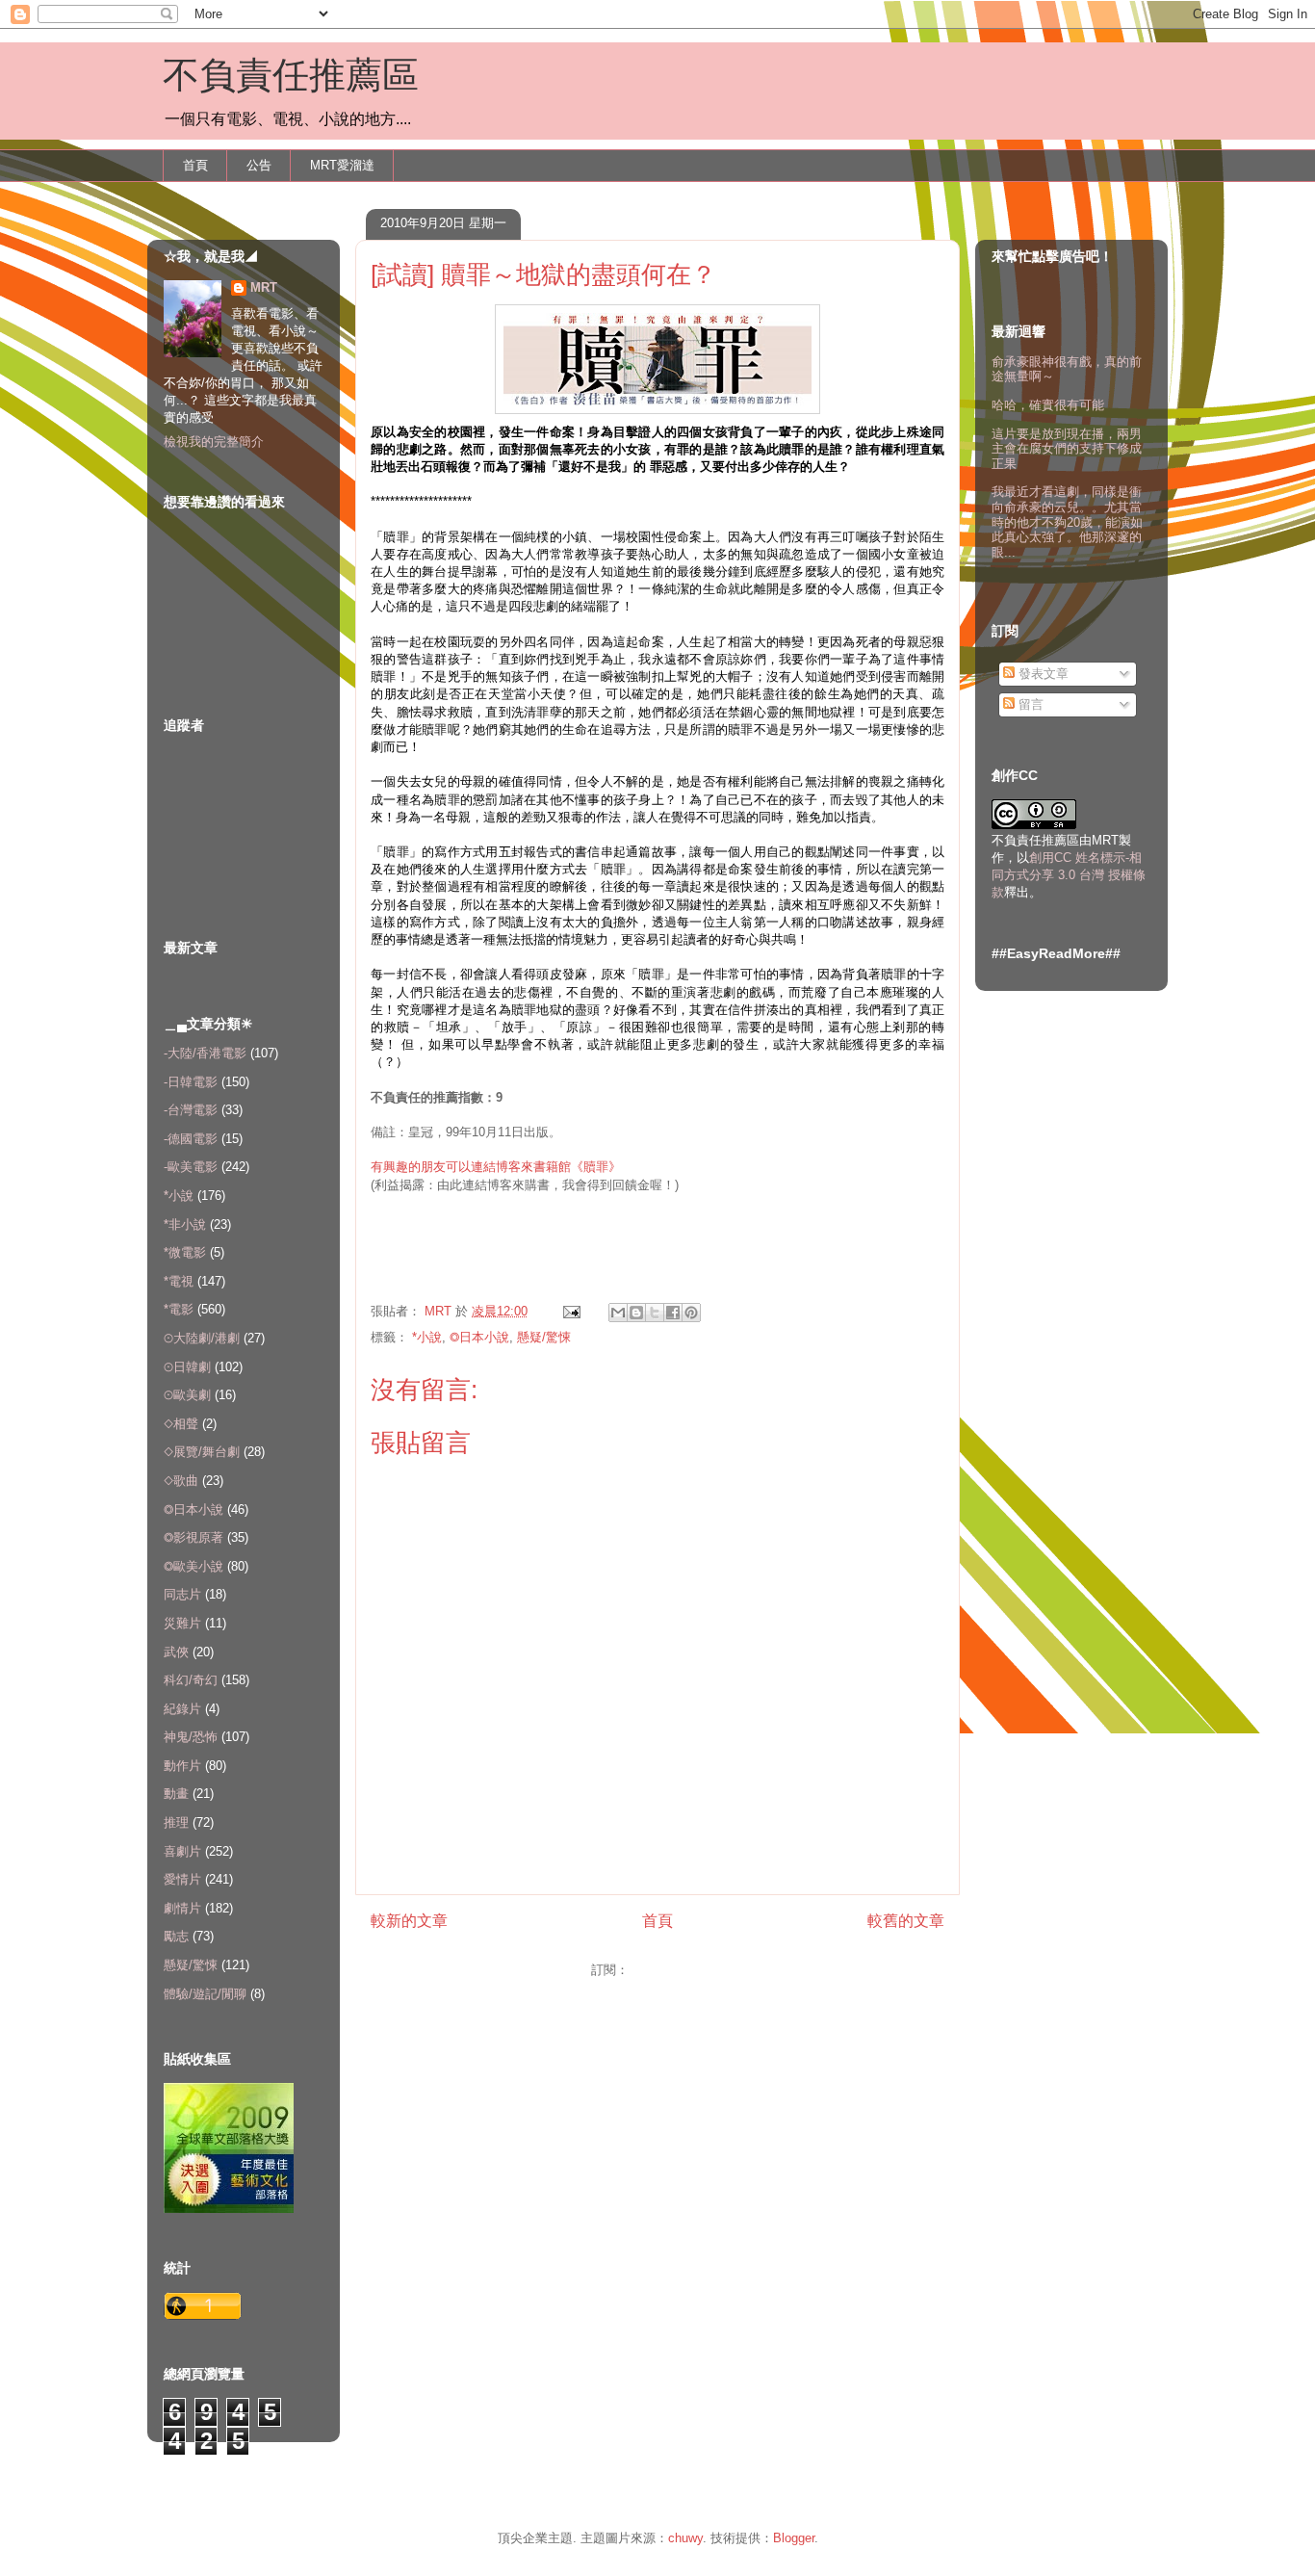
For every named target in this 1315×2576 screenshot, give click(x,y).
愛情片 (182, 1879)
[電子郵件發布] (570, 1311)
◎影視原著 (193, 1537)
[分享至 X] (655, 1313)
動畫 (176, 1794)
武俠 (176, 1652)
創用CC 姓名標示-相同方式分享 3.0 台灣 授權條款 (1069, 875)
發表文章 (1042, 674)
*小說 (427, 1337)
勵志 (176, 1936)
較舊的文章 (906, 1921)
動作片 (182, 1766)
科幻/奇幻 (191, 1680)
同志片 (182, 1594)
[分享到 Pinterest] (691, 1313)
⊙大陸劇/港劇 (202, 1338)
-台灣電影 (191, 1110)
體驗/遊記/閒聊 (205, 1994)
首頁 (195, 165)
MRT (264, 287)
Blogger (794, 2538)
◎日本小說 (479, 1337)
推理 (176, 1822)
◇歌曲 (181, 1481)
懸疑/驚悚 (544, 1337)
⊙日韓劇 (187, 1367)
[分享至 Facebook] (673, 1313)
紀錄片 (182, 1709)
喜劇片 (182, 1851)
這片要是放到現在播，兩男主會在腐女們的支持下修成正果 (1067, 449)
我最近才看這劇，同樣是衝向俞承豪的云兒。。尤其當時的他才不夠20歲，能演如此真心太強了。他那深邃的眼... (1067, 521)
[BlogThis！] (636, 1313)
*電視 (179, 1281)
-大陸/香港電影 (205, 1053)
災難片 (182, 1623)
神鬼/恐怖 (191, 1737)
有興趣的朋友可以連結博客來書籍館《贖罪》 (496, 1167)
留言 (1029, 704)
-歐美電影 (191, 1167)
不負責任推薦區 (291, 75)
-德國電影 (191, 1139)
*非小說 (185, 1224)
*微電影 (185, 1252)
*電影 (179, 1309)
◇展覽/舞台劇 (202, 1452)
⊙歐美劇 (187, 1395)
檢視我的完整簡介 (214, 442)
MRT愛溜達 (342, 165)
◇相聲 (181, 1424)
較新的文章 (409, 1921)
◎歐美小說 (193, 1566)
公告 (259, 165)
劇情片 (182, 1908)
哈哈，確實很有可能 (1048, 405)
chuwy (685, 2538)
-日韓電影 (191, 1082)
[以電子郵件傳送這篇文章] (618, 1313)
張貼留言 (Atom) (678, 1970)
